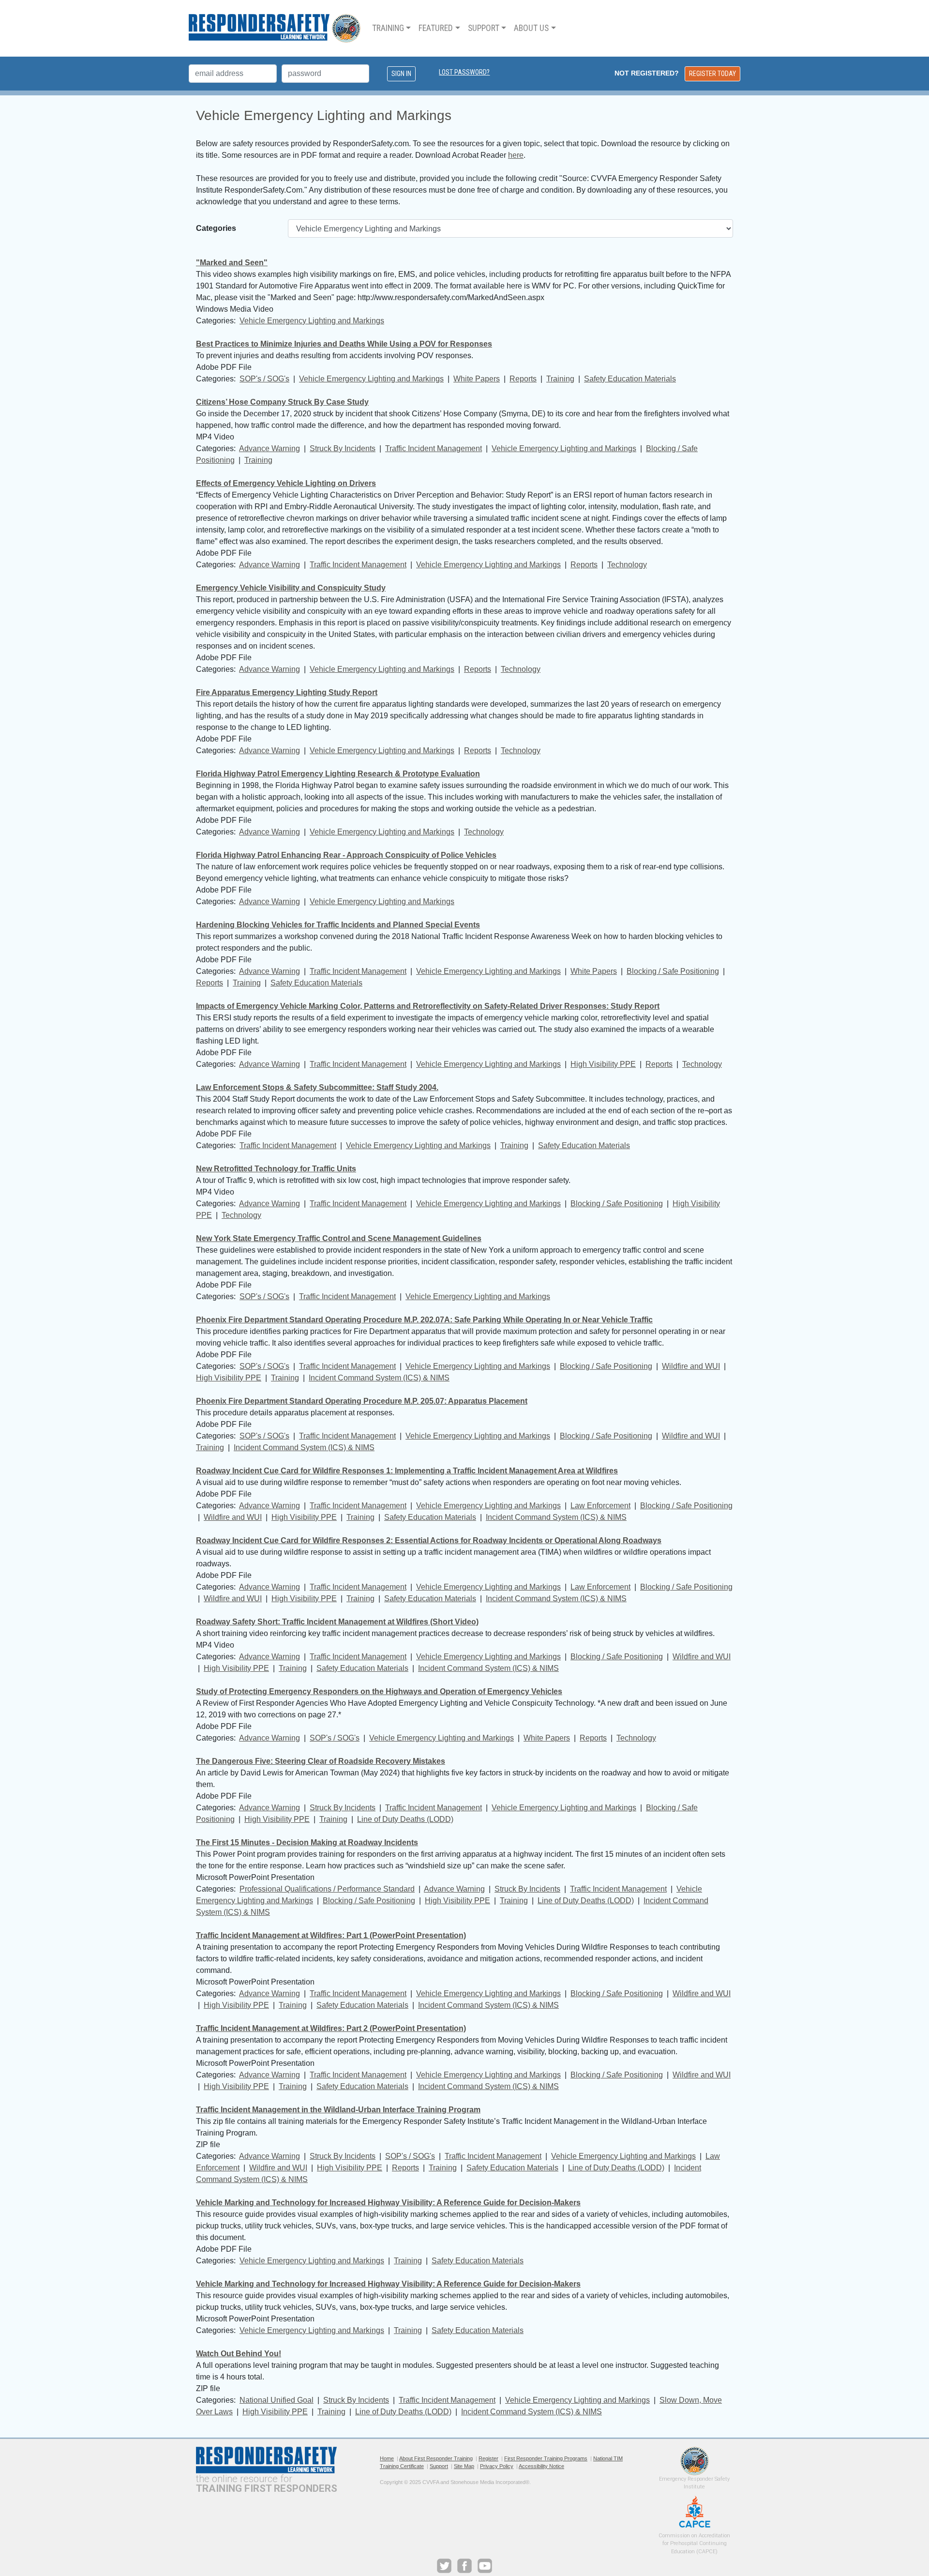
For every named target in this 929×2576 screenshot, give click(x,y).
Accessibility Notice (541, 2466)
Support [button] (484, 28)
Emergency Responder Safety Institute (695, 2461)
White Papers (477, 379)
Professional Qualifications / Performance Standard (327, 1889)
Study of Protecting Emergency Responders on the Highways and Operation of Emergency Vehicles (379, 1691)
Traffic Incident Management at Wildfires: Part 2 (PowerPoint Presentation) (331, 2028)
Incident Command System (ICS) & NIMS (379, 1378)
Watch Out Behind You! (239, 2354)
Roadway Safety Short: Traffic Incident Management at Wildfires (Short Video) (337, 1622)
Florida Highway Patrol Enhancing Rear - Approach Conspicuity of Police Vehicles (346, 855)
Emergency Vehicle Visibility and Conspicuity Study (291, 588)
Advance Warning (270, 448)
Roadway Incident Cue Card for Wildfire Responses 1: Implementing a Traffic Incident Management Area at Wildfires (407, 1471)
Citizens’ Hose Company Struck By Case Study (282, 402)
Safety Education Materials (630, 379)
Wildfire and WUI (691, 1366)
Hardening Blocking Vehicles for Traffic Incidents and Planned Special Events (338, 925)
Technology (627, 565)
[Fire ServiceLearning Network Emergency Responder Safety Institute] (275, 28)
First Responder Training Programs (546, 2458)
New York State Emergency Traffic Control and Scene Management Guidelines (339, 1238)
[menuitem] (391, 28)
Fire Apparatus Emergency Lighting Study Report (287, 692)
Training (560, 379)
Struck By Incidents (343, 448)
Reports (523, 379)
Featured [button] (436, 28)
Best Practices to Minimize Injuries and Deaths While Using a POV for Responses (344, 344)
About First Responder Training (436, 2458)
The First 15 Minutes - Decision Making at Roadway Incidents (307, 1842)
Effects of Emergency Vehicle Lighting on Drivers (286, 483)
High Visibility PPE (603, 1064)
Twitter (444, 2566)
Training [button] (388, 28)
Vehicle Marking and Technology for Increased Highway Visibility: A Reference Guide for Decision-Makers (388, 2203)
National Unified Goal (277, 2400)
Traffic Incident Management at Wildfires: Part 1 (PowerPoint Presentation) (331, 1935)
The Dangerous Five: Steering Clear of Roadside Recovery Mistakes (321, 1761)
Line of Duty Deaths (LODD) (405, 1819)
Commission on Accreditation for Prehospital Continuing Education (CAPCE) (695, 2512)
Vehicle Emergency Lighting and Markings (312, 321)
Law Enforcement (600, 1506)
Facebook (464, 2566)
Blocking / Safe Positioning (673, 971)
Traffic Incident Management (434, 448)
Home (387, 2458)
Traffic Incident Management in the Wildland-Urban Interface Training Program (338, 2110)
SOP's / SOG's (264, 379)
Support (439, 2466)
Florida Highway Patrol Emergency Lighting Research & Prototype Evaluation (338, 774)
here (516, 155)
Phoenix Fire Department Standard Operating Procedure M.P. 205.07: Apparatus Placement (362, 1401)
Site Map (464, 2466)
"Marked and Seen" (232, 263)
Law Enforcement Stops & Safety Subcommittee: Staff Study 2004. (317, 1087)
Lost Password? (464, 72)
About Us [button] (531, 28)
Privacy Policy (497, 2466)
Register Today (712, 74)
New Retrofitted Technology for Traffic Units (276, 1169)
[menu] (464, 28)
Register (488, 2458)
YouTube (485, 2566)
